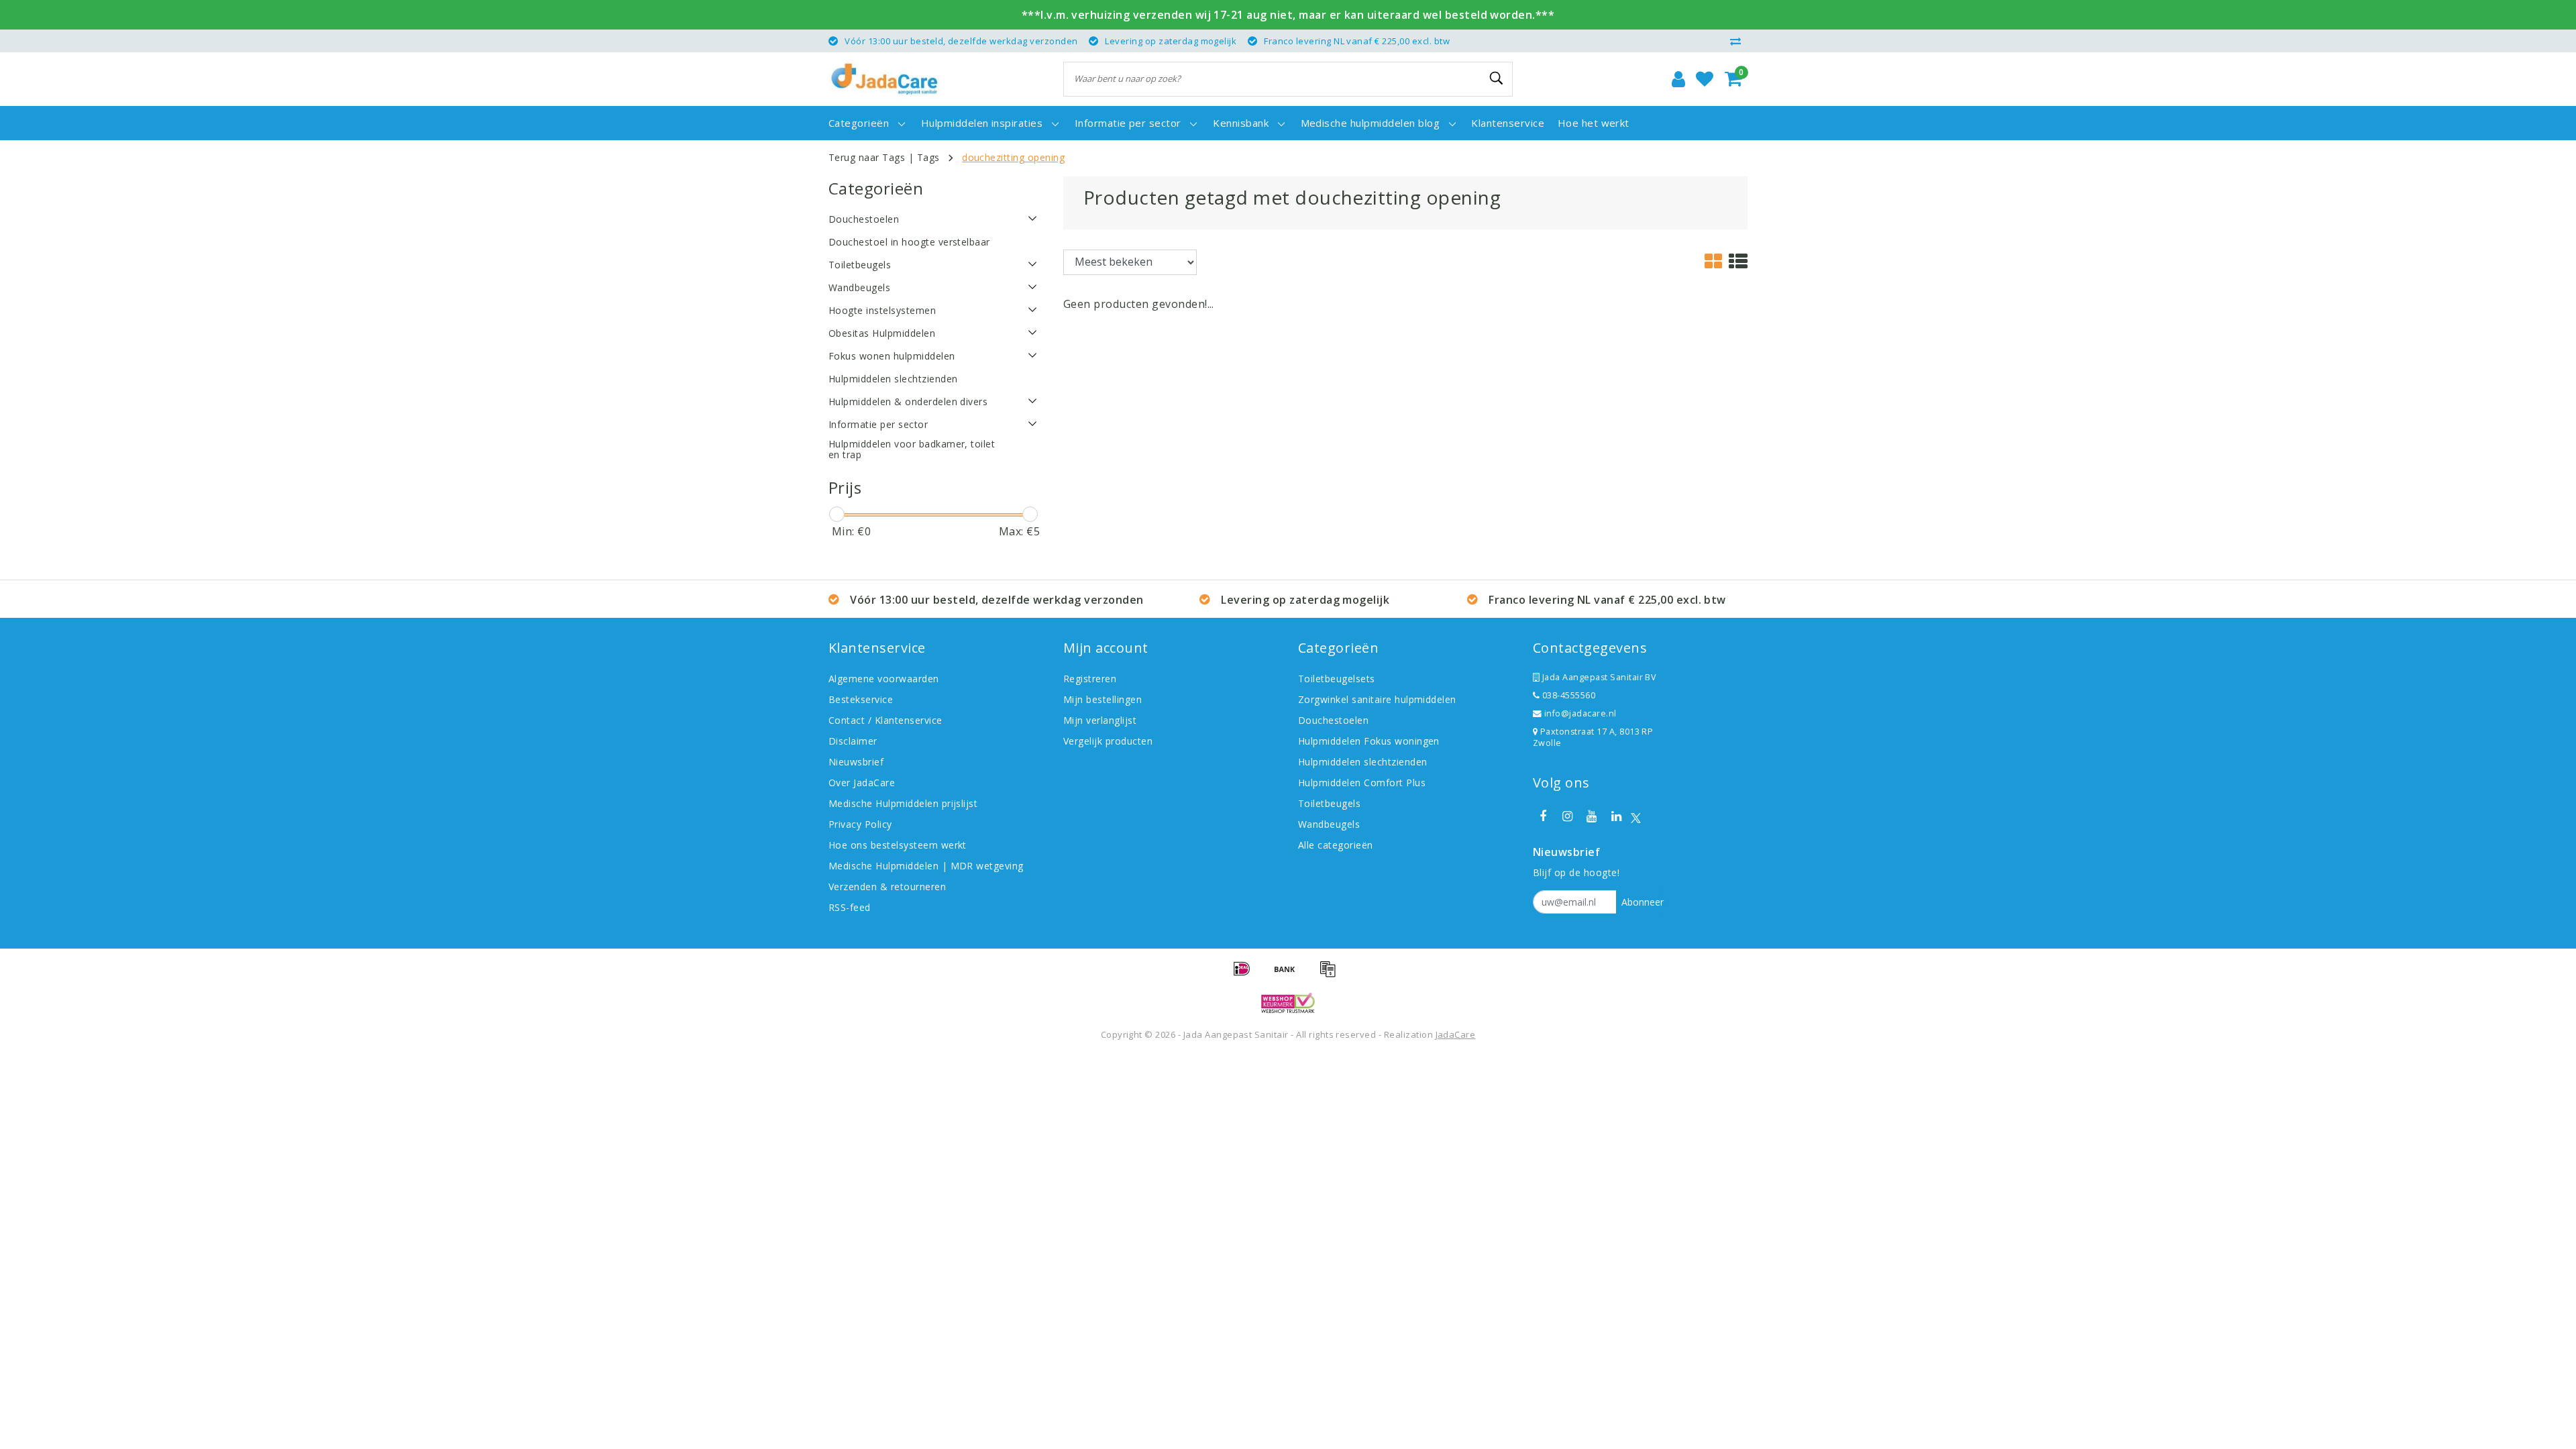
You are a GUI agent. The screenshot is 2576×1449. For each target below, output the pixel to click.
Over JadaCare (862, 783)
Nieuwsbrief (856, 762)
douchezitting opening (1013, 157)
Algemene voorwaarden (884, 679)
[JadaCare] (884, 79)
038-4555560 (1567, 695)
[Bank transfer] (1289, 975)
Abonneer (1643, 902)
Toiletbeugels (1329, 803)
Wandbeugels (1329, 824)
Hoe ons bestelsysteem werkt (898, 845)
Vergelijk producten (1108, 741)
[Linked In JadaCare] (1616, 816)
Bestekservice (861, 699)
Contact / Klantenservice (885, 720)
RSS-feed (850, 907)
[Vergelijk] (1739, 41)
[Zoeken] (1497, 78)
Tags (928, 157)
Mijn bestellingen (1103, 699)
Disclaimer (853, 741)
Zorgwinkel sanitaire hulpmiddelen (1377, 699)
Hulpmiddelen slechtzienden (1362, 762)
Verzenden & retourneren (887, 887)
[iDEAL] (1246, 975)
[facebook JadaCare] (1543, 816)
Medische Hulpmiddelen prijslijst (903, 803)
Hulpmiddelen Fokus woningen (1369, 741)
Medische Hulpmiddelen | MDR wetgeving (926, 866)
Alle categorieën (1336, 845)
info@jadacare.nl (1580, 713)
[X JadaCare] (1636, 817)
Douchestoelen (1333, 720)
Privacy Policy (860, 824)
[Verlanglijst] (1705, 79)
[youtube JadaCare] (1592, 816)
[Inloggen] (1678, 79)
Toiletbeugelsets (1337, 679)
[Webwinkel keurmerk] (1288, 1003)
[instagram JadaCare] (1567, 816)
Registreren (1090, 679)
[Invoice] (1331, 975)
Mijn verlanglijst (1100, 720)
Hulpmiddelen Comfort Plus (1362, 783)
